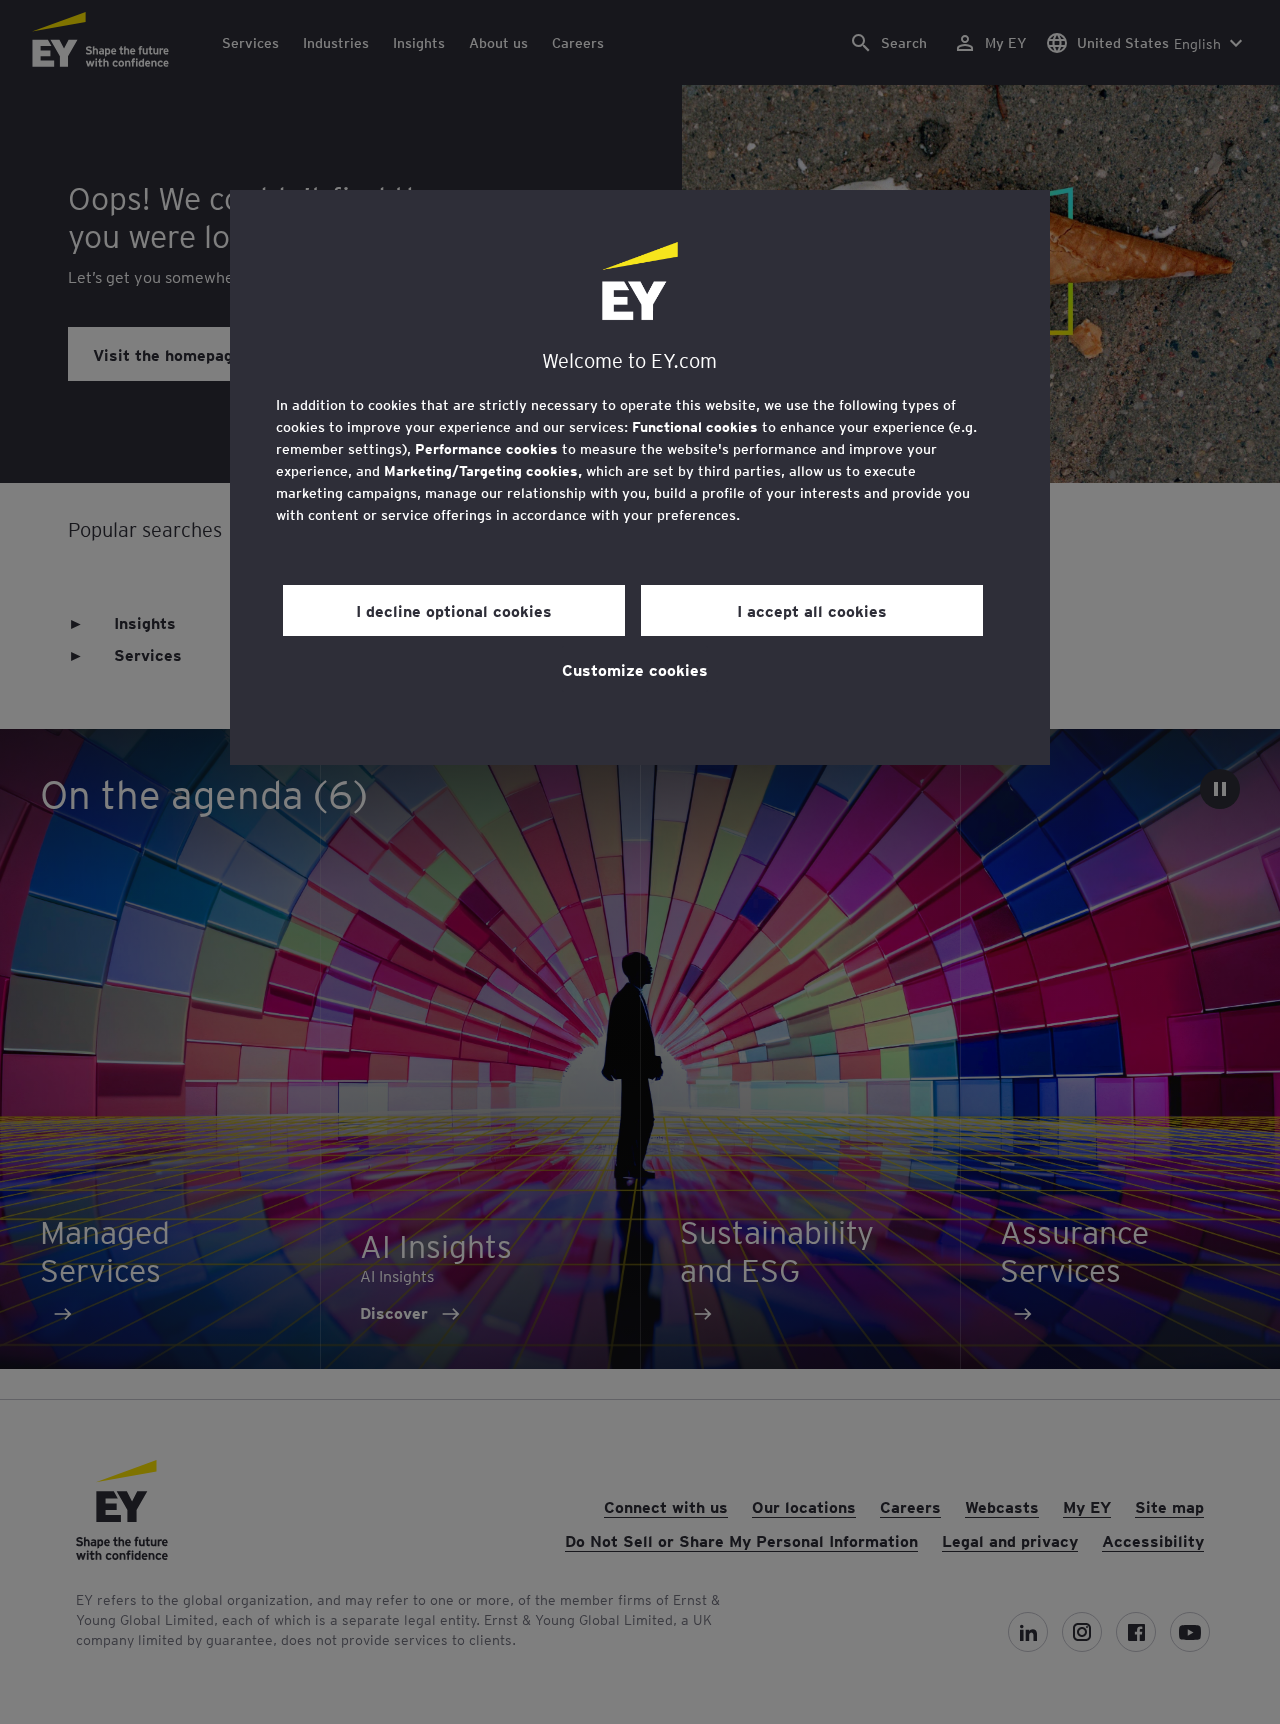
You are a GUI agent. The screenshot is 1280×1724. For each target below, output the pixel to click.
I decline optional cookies (454, 610)
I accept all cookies (812, 610)
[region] (640, 477)
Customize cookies (635, 669)
